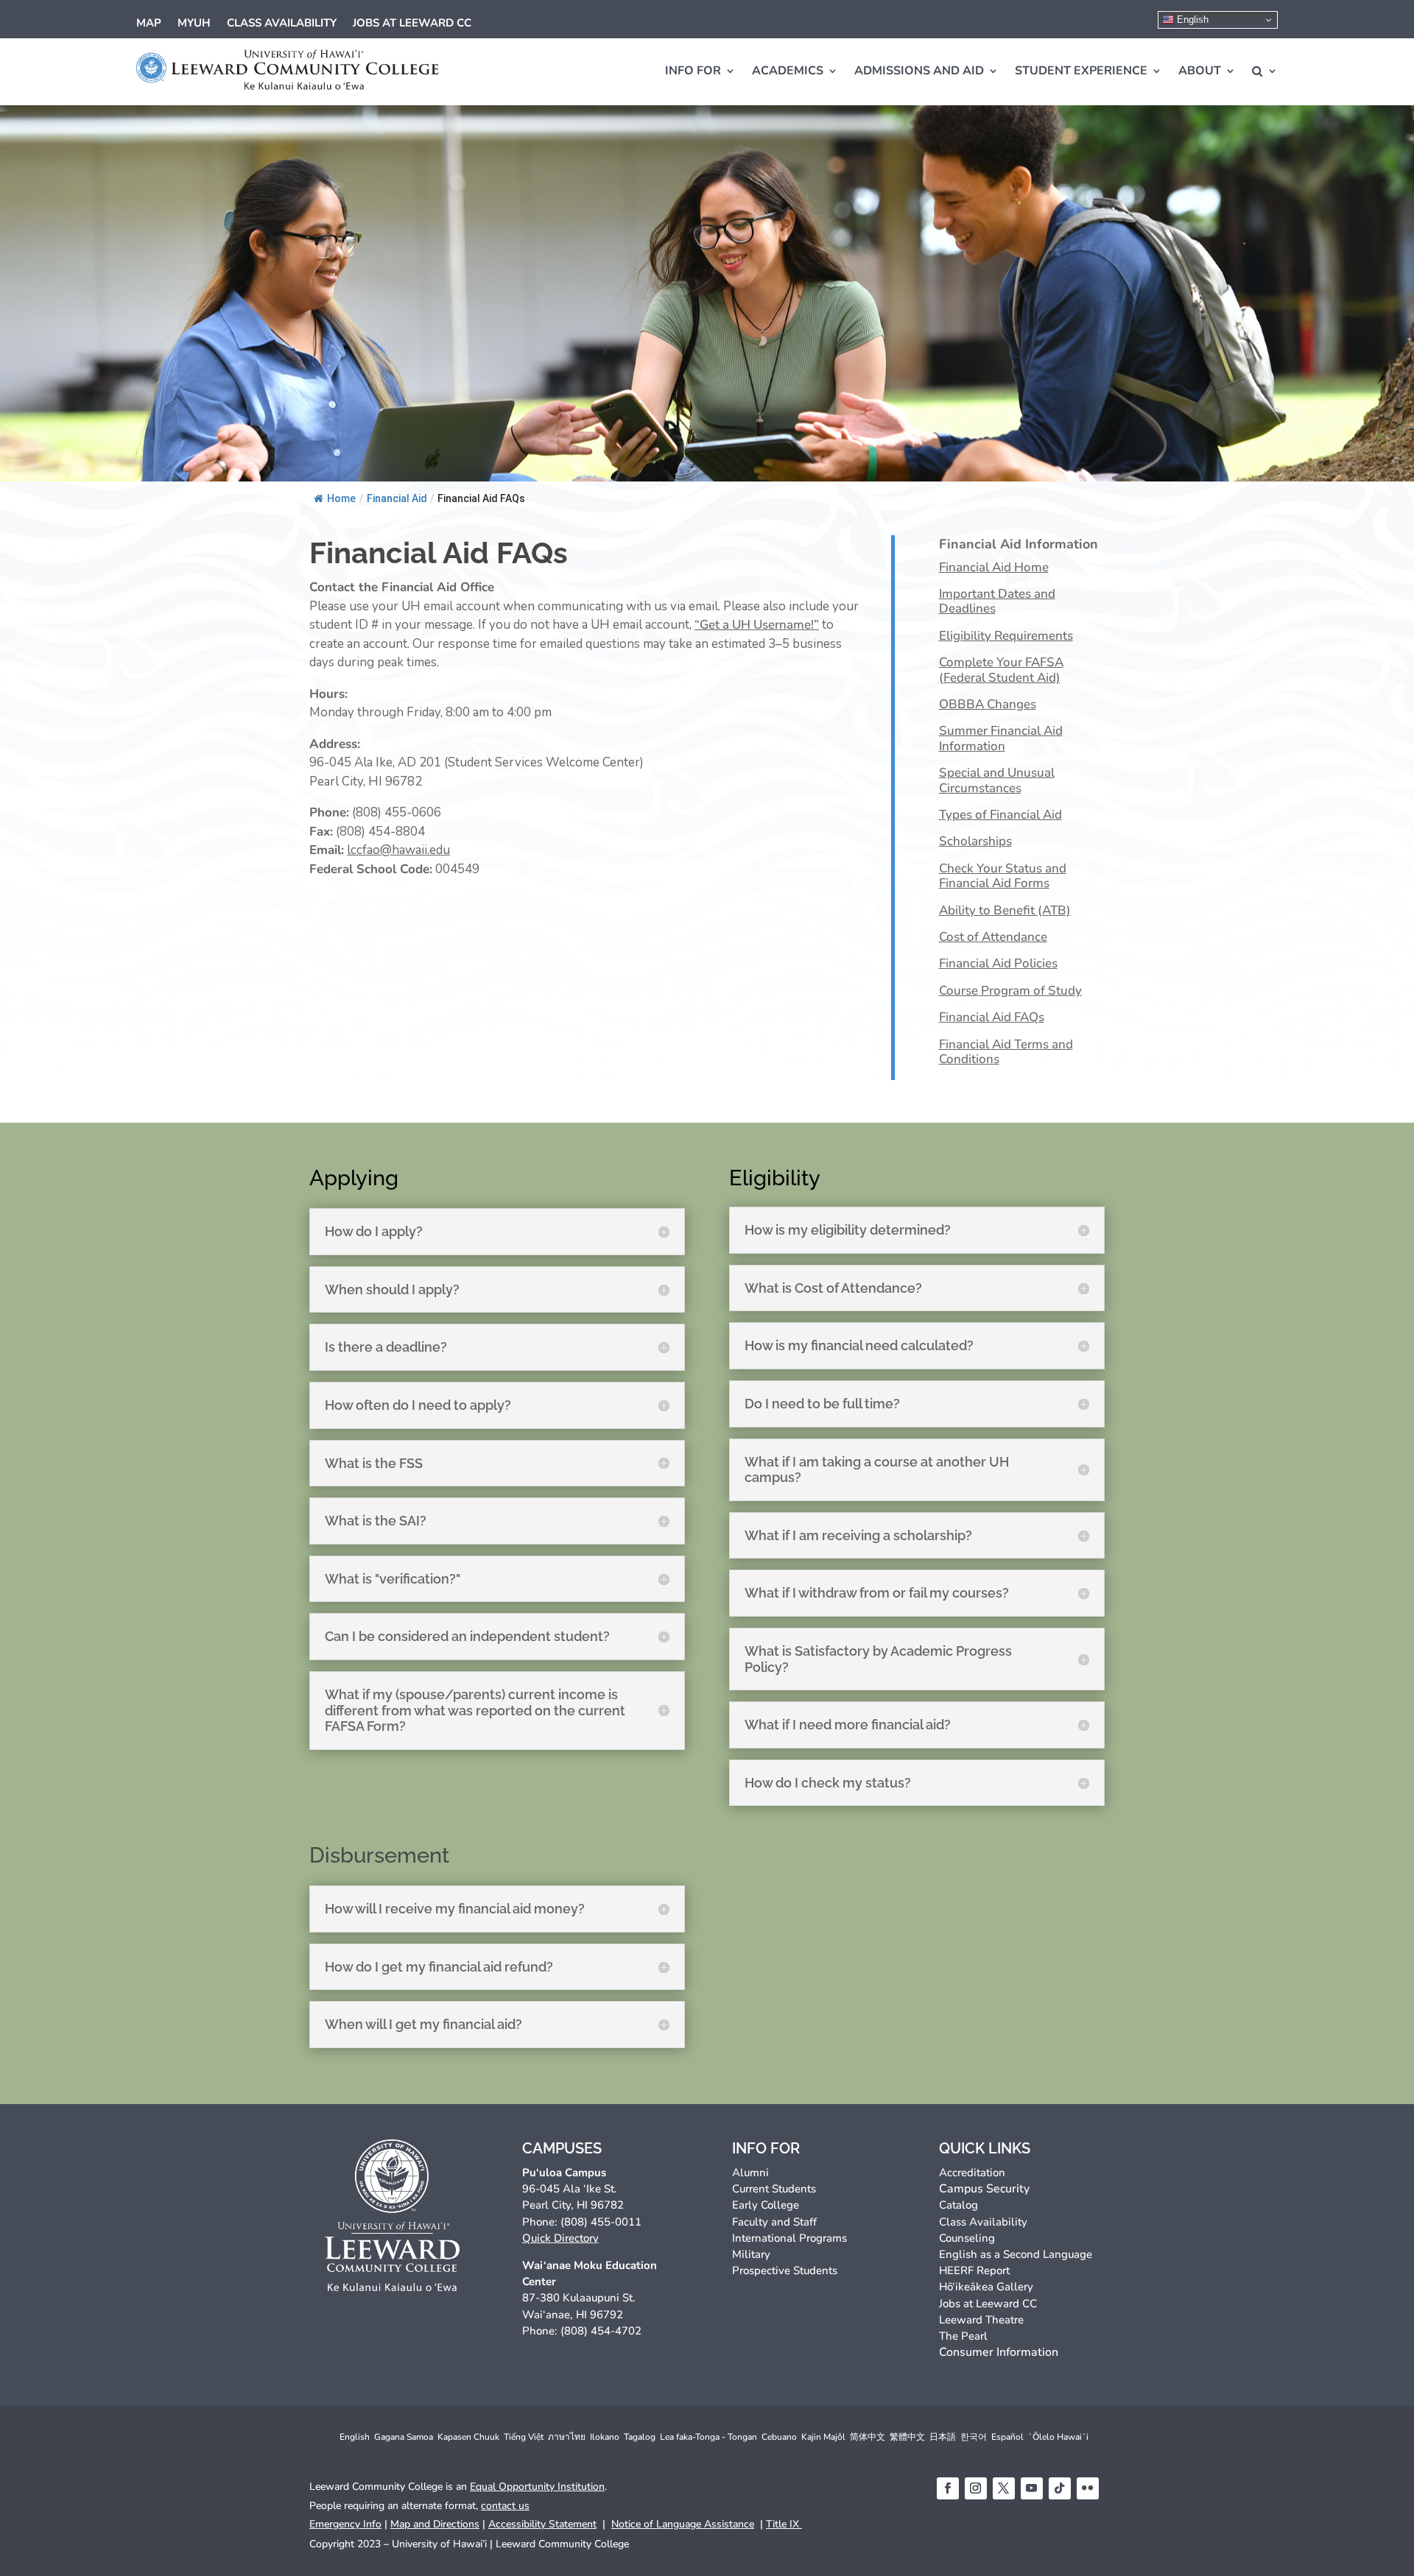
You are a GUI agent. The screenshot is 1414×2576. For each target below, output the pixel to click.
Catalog (959, 2205)
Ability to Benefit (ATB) (1005, 911)
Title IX (784, 2524)
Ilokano (605, 2437)
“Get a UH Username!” (757, 625)
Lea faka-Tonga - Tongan (708, 2437)
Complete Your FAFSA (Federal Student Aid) (1001, 670)
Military (751, 2254)
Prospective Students (785, 2270)
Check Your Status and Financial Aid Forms (1003, 876)
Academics (788, 71)
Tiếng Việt (524, 2437)
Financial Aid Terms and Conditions (1006, 1052)
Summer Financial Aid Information (1001, 739)
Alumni (750, 2173)
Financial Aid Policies (998, 964)
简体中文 (868, 2437)
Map (149, 24)
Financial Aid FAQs (992, 1018)
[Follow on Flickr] (1088, 2488)
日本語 (943, 2437)
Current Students (774, 2189)
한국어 (974, 2437)
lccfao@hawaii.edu (398, 850)
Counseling (967, 2238)
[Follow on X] (1004, 2488)
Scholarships (975, 842)
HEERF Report (974, 2270)
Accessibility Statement (542, 2524)
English (1191, 20)
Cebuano (779, 2437)
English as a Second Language (1016, 2254)
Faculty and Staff (774, 2222)
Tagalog (640, 2437)
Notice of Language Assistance (683, 2524)
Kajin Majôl (823, 2437)
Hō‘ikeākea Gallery (986, 2287)
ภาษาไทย (567, 2437)
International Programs (789, 2238)
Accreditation (972, 2173)
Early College (766, 2205)
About (1200, 71)
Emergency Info (345, 2524)
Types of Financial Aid (1000, 815)
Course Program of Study (1010, 991)
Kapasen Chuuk (468, 2437)
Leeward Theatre (981, 2320)
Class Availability (282, 24)
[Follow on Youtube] (1032, 2488)
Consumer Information (999, 2352)
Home (341, 498)
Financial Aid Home (994, 568)
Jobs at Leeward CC (412, 24)
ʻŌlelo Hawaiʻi (1058, 2437)
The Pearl (963, 2336)
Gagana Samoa (404, 2437)
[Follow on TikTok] (1060, 2488)
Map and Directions (435, 2524)
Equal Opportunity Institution (537, 2487)
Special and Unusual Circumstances (997, 781)
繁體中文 (907, 2437)
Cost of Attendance (993, 938)
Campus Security (984, 2189)
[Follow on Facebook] (948, 2488)
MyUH (194, 24)
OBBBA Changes (988, 705)
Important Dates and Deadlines (997, 602)
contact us (505, 2506)
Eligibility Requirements (1006, 636)
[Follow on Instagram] (976, 2488)
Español (1007, 2437)
